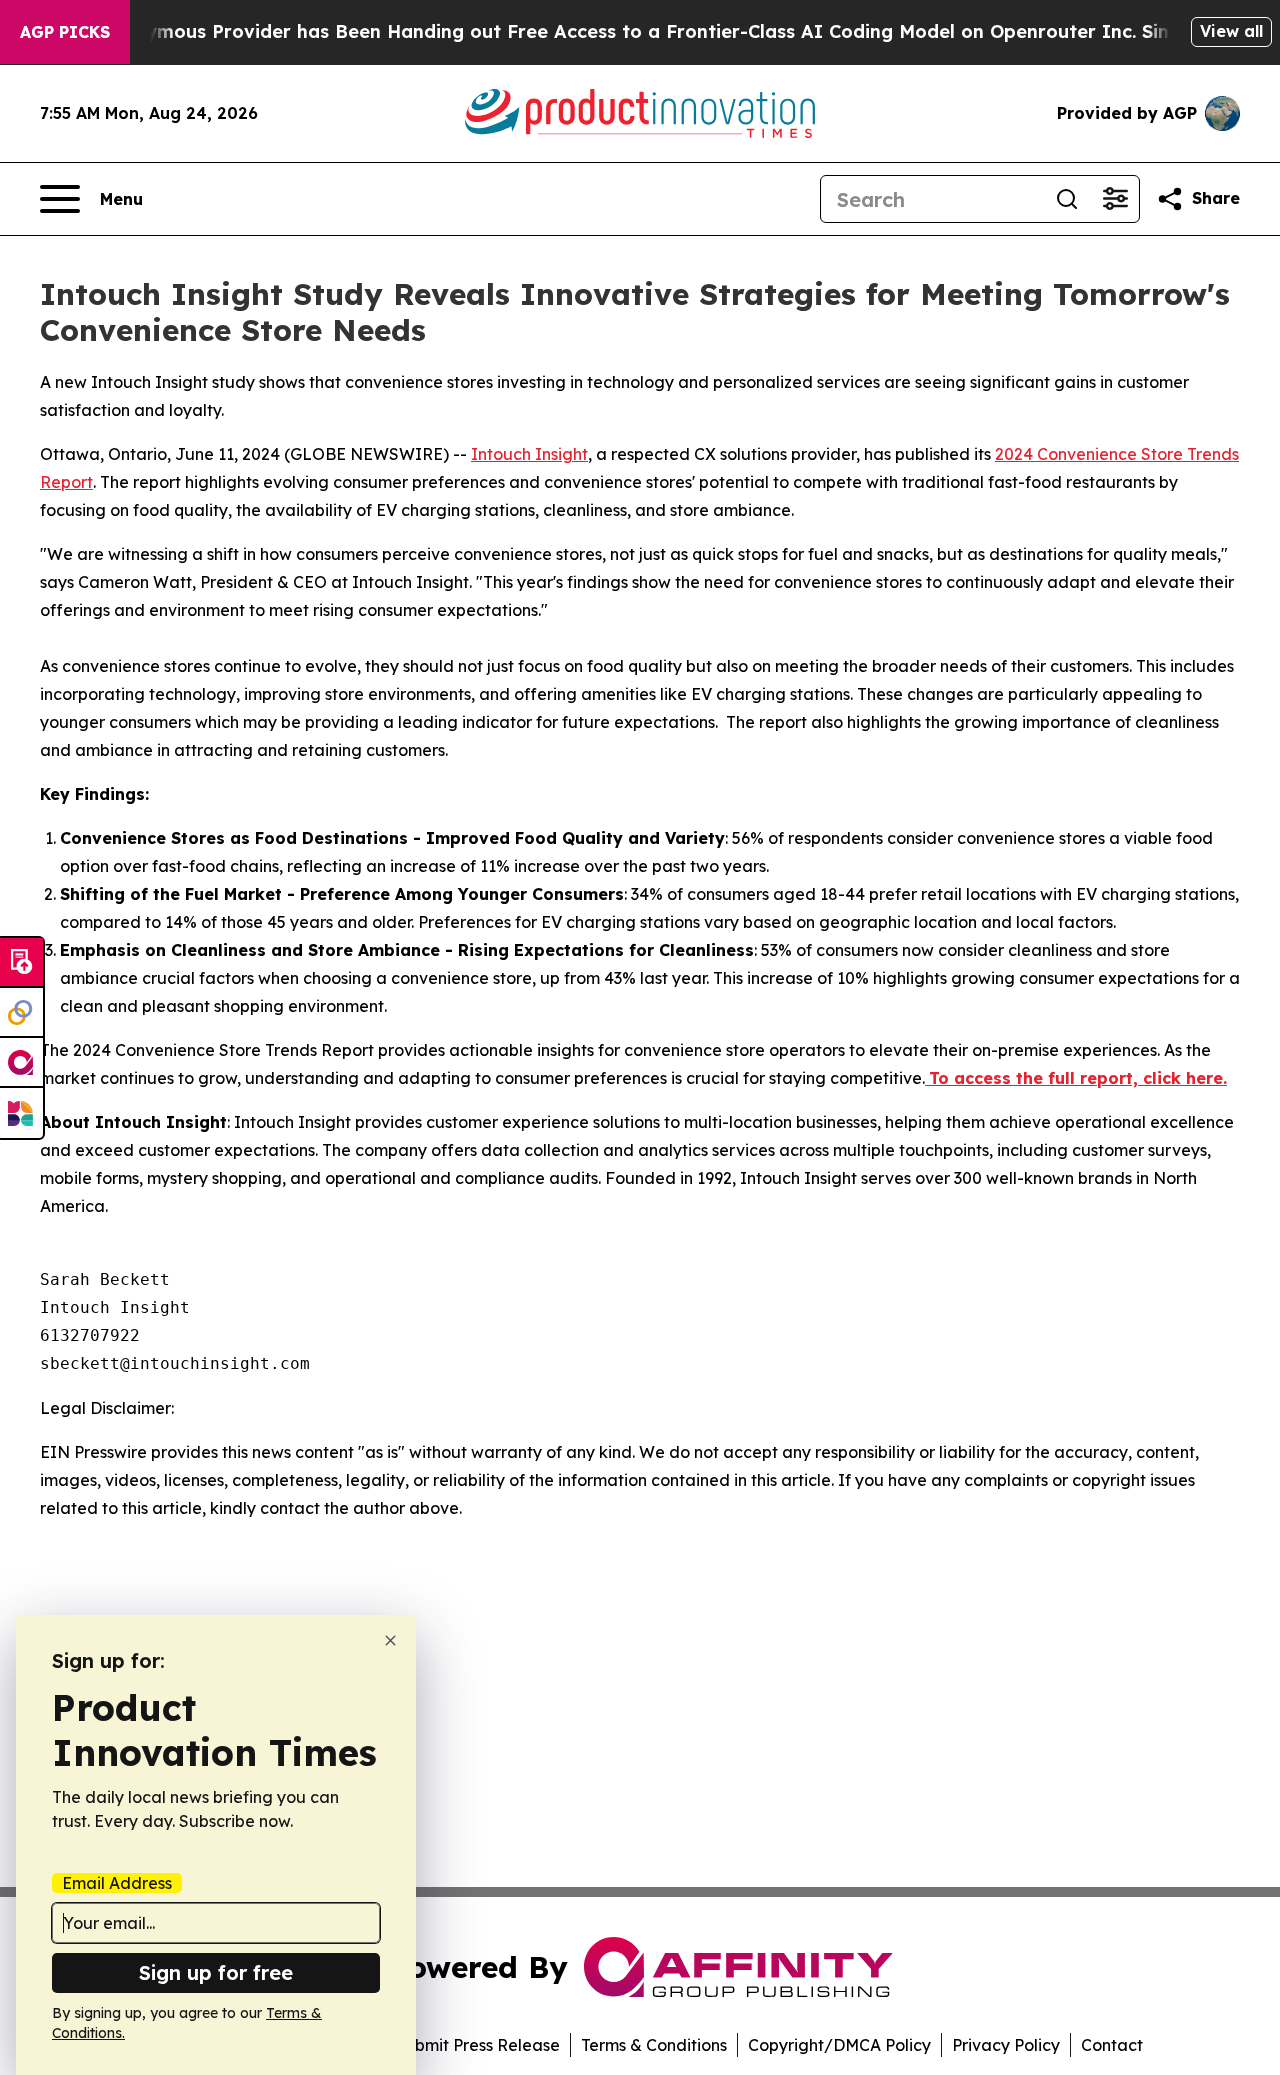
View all (1231, 31)
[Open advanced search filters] (1115, 199)
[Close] (390, 1640)
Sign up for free (216, 1972)
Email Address (117, 1883)
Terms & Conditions (654, 2045)
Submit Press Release (477, 2045)
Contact (1112, 2045)
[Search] (1067, 199)
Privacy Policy (1006, 2045)
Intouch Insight (529, 454)
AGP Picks (65, 32)
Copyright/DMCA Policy (839, 2045)
